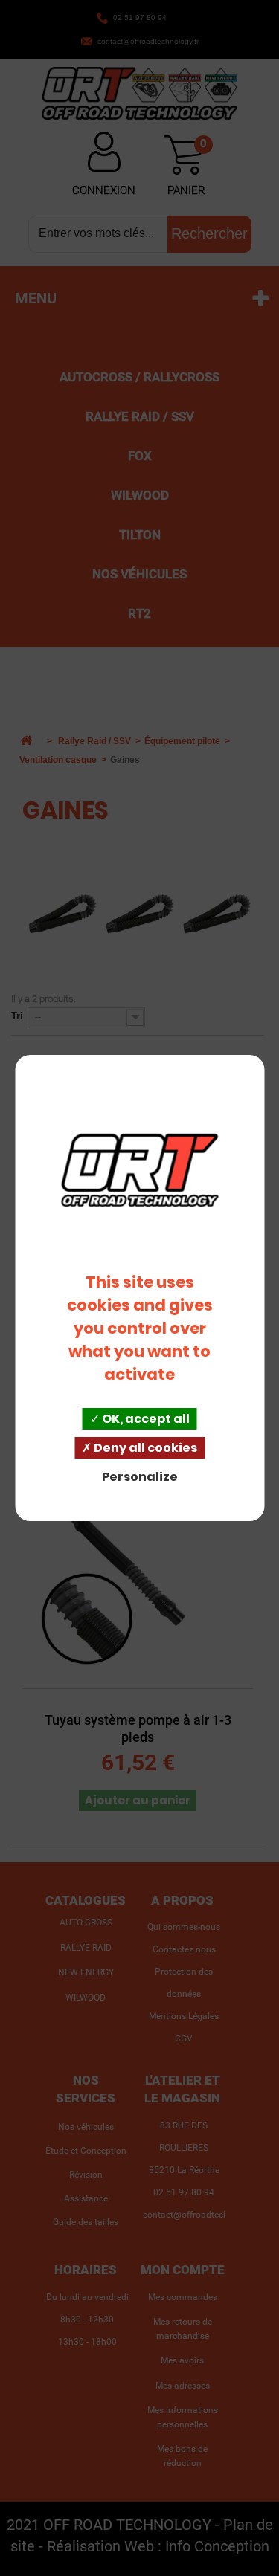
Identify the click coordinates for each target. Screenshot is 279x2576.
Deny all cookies (144, 1448)
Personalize (140, 1477)
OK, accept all (145, 1419)
